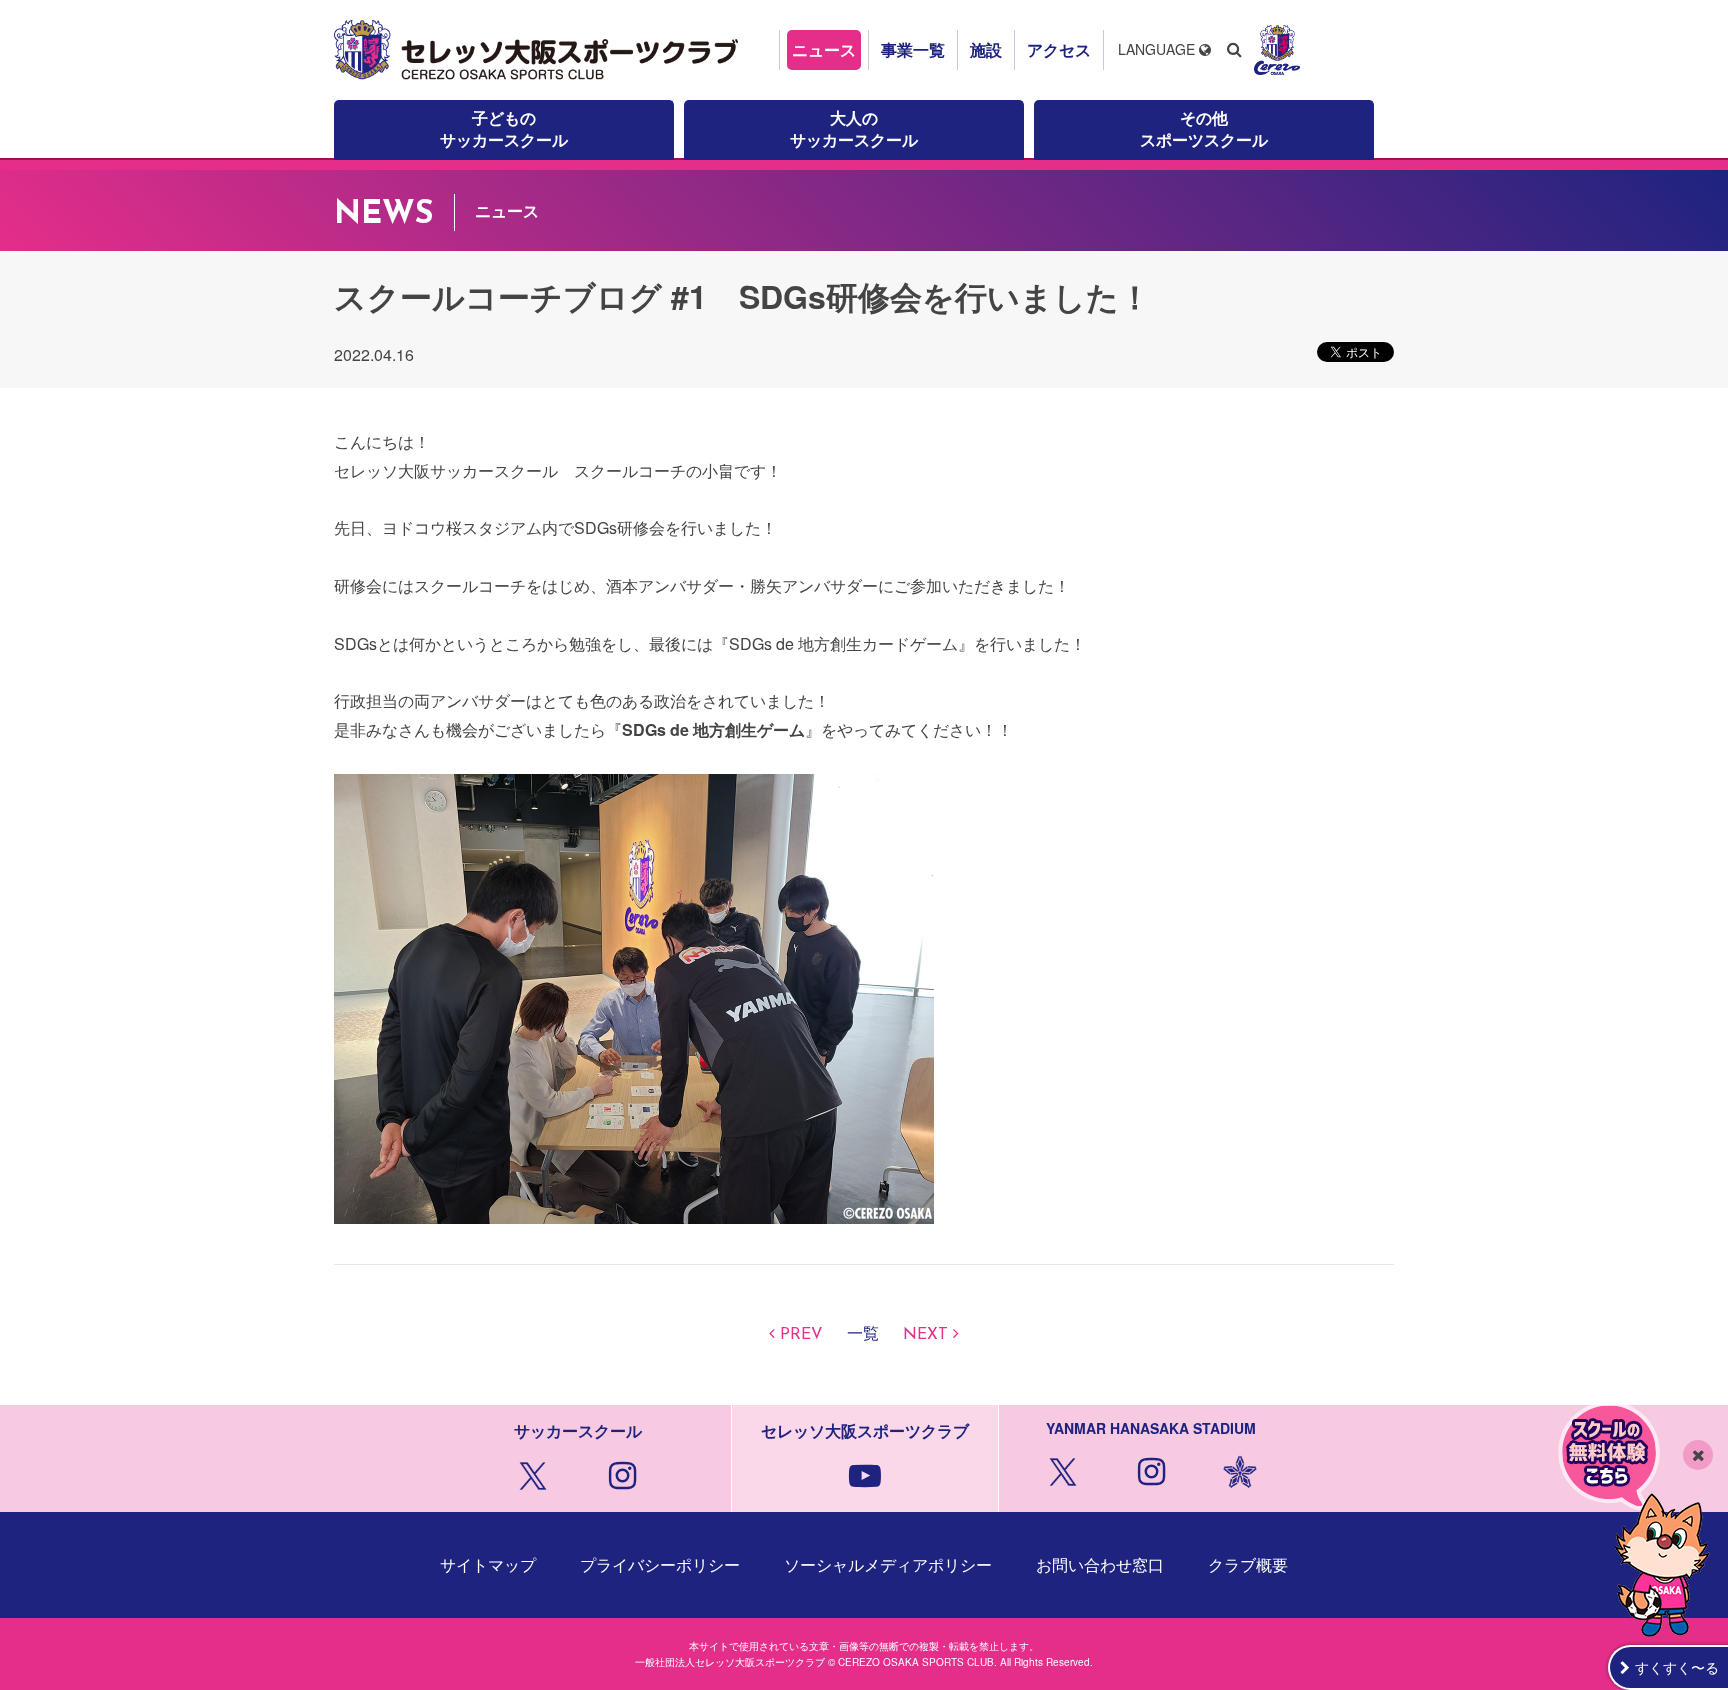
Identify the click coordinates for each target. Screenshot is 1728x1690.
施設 (986, 49)
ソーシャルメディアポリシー (888, 1564)
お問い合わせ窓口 (1100, 1564)
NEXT (925, 1335)
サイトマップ (488, 1564)
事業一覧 (913, 49)
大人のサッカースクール (854, 128)
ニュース (824, 49)
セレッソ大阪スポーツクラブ (539, 50)
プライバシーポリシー (660, 1564)
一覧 (863, 1335)
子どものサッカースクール (504, 128)
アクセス (1059, 49)
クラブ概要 (1248, 1564)
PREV (801, 1335)
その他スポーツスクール (1204, 128)
